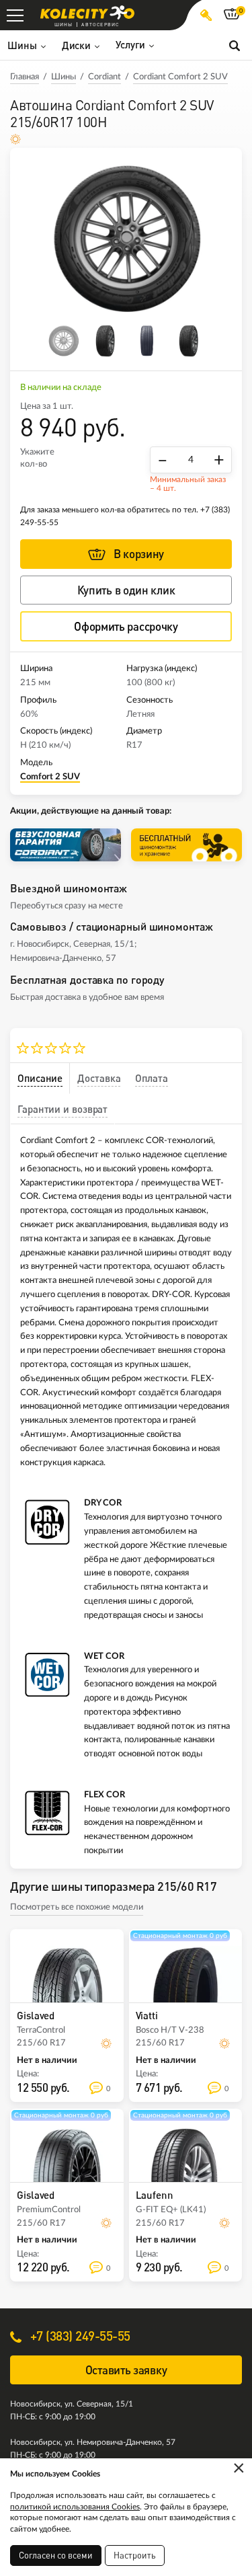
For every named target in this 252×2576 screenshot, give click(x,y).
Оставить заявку (126, 2370)
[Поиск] (235, 45)
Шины (64, 77)
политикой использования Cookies (75, 2507)
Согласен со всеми (56, 2555)
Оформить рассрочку (126, 626)
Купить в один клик (126, 590)
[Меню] (15, 15)
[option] (126, 239)
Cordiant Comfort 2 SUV (180, 77)
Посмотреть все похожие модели (77, 1907)
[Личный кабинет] (206, 15)
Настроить (135, 2555)
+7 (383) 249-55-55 (79, 2336)
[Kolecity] (87, 12)
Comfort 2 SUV (50, 777)
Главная (25, 77)
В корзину (139, 554)
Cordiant (104, 77)
